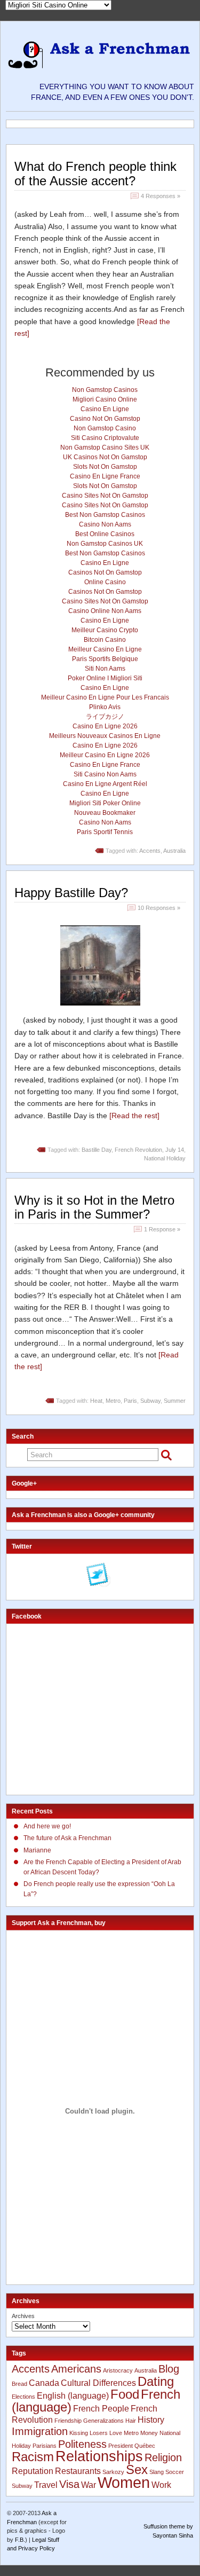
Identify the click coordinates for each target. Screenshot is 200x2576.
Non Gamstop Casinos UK (105, 544)
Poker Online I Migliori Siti (105, 678)
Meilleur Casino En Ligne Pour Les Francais (105, 697)
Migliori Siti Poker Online (105, 803)
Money (149, 2433)
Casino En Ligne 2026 (105, 726)
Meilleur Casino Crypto (105, 630)
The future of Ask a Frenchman (67, 1838)
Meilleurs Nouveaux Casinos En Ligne (105, 736)
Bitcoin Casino (105, 640)
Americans (76, 2369)
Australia (174, 851)
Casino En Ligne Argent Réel (105, 784)
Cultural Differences (98, 2383)
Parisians (45, 2446)
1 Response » (162, 1229)
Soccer (175, 2472)
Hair (131, 2421)
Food (125, 2394)
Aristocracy (118, 2370)
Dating (156, 2381)
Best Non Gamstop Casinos (105, 515)
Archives (23, 2316)
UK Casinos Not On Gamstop (105, 457)
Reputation (33, 2471)
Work (161, 2485)
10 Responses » (159, 908)
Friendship (68, 2421)
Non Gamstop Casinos (105, 390)
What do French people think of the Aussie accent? (95, 173)
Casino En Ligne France (105, 476)
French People (101, 2409)
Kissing (79, 2433)
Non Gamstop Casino (105, 428)
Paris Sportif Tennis (105, 832)
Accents (150, 851)
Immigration (40, 2431)
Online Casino (105, 582)
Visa (69, 2484)
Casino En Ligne (105, 409)
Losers (99, 2433)
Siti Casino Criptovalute (105, 438)
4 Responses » (161, 196)
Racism (33, 2457)
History (151, 2420)
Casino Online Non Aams (105, 611)
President (121, 2446)
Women (124, 2482)
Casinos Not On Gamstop (105, 572)
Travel (46, 2485)
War (89, 2485)
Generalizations (103, 2421)
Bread (19, 2384)
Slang (157, 2472)
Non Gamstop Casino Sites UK (105, 447)
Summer (175, 1401)
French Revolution (138, 1150)
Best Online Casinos (105, 534)
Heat (96, 1401)
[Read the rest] (134, 1116)
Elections (23, 2397)
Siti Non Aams (105, 669)
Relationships (99, 2456)
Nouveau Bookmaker (105, 813)
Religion (163, 2457)
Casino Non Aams (105, 524)
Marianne (37, 1850)
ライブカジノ (105, 717)
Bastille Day (97, 1150)
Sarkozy (113, 2472)
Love (116, 2433)
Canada (44, 2383)
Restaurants (78, 2471)
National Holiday (165, 1158)
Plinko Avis (105, 707)
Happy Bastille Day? (71, 893)
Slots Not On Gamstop (105, 467)
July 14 (175, 1150)
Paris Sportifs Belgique (105, 659)
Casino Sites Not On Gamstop (105, 496)
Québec (145, 2446)
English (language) (73, 2396)
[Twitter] (99, 1576)
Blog (169, 2369)
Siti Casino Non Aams (105, 774)
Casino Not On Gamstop (105, 419)
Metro (113, 1401)
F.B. (20, 2540)
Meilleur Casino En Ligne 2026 (105, 755)
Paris (130, 1401)
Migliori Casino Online (105, 399)
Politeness (82, 2444)
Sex (137, 2469)
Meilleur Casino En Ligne (105, 649)
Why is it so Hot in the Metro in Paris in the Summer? (94, 1207)
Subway (150, 1401)
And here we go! (47, 1826)
